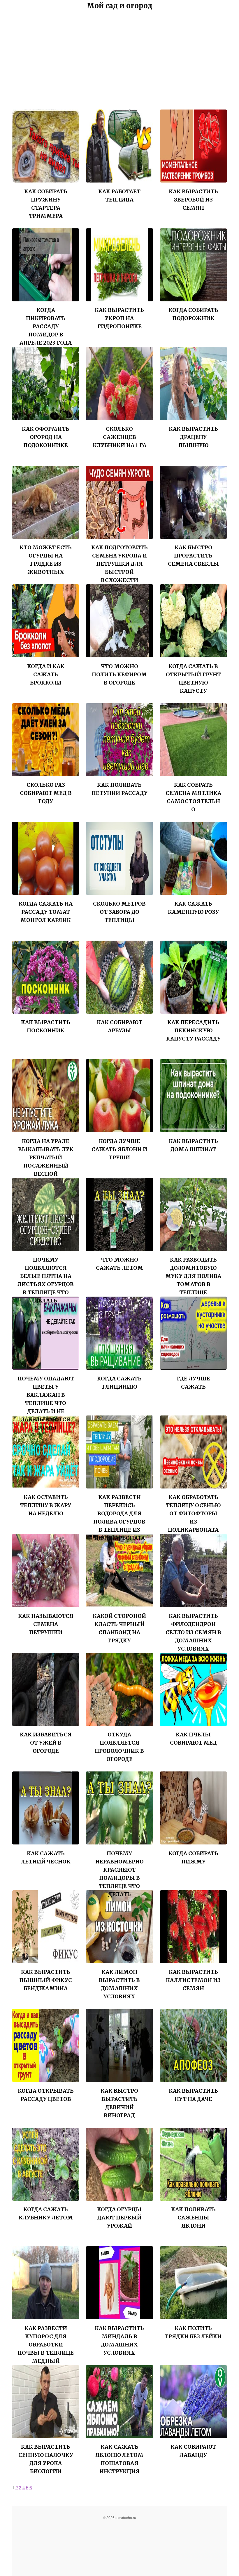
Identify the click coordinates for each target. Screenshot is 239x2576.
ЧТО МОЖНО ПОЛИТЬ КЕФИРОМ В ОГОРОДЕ (119, 674)
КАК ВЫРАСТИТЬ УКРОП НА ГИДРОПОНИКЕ (119, 318)
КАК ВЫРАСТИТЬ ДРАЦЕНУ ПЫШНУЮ (193, 437)
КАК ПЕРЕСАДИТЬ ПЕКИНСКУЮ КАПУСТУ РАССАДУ (193, 1030)
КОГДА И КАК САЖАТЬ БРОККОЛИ (46, 674)
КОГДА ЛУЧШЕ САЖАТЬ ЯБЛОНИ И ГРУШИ (119, 1149)
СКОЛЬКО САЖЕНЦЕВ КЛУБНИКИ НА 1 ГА (119, 437)
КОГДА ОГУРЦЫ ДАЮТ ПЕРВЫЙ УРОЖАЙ (119, 2218)
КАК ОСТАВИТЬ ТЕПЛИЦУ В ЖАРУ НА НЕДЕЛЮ (46, 1505)
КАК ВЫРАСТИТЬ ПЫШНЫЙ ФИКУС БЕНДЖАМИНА (46, 1980)
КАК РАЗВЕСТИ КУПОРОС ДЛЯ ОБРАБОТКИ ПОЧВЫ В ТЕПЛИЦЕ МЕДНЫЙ (46, 2345)
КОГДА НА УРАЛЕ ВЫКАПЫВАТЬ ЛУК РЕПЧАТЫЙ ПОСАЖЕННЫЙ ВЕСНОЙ (46, 1157)
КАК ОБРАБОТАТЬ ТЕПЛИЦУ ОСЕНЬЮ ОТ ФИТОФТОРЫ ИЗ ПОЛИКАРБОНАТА (193, 1513)
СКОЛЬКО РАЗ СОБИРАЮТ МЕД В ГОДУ (46, 793)
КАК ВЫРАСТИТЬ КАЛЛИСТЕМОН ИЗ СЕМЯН (193, 1980)
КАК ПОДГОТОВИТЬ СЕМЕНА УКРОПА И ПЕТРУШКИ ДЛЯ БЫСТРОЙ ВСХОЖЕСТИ (119, 564)
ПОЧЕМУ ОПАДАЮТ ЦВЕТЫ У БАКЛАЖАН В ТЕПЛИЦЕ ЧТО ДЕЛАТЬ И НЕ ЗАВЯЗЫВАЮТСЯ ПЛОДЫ (46, 1403)
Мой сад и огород (119, 6)
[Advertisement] (119, 66)
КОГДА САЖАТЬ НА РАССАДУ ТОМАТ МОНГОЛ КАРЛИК (46, 912)
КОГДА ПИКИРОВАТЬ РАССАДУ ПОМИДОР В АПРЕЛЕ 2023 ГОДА (46, 326)
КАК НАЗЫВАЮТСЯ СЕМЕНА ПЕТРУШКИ (46, 1624)
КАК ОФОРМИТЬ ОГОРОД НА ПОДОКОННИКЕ (46, 437)
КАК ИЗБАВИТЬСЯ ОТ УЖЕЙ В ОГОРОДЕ (46, 1743)
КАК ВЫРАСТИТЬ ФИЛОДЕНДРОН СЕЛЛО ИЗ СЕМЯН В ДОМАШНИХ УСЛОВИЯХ (193, 1632)
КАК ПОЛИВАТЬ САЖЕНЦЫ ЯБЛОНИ (193, 2218)
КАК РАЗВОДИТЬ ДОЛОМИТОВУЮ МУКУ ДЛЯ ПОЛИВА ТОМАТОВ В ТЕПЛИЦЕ (193, 1276)
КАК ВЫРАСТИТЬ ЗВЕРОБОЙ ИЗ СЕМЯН (193, 200)
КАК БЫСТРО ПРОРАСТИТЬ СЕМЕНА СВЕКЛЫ (193, 556)
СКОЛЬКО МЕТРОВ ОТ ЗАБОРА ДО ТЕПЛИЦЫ (119, 912)
